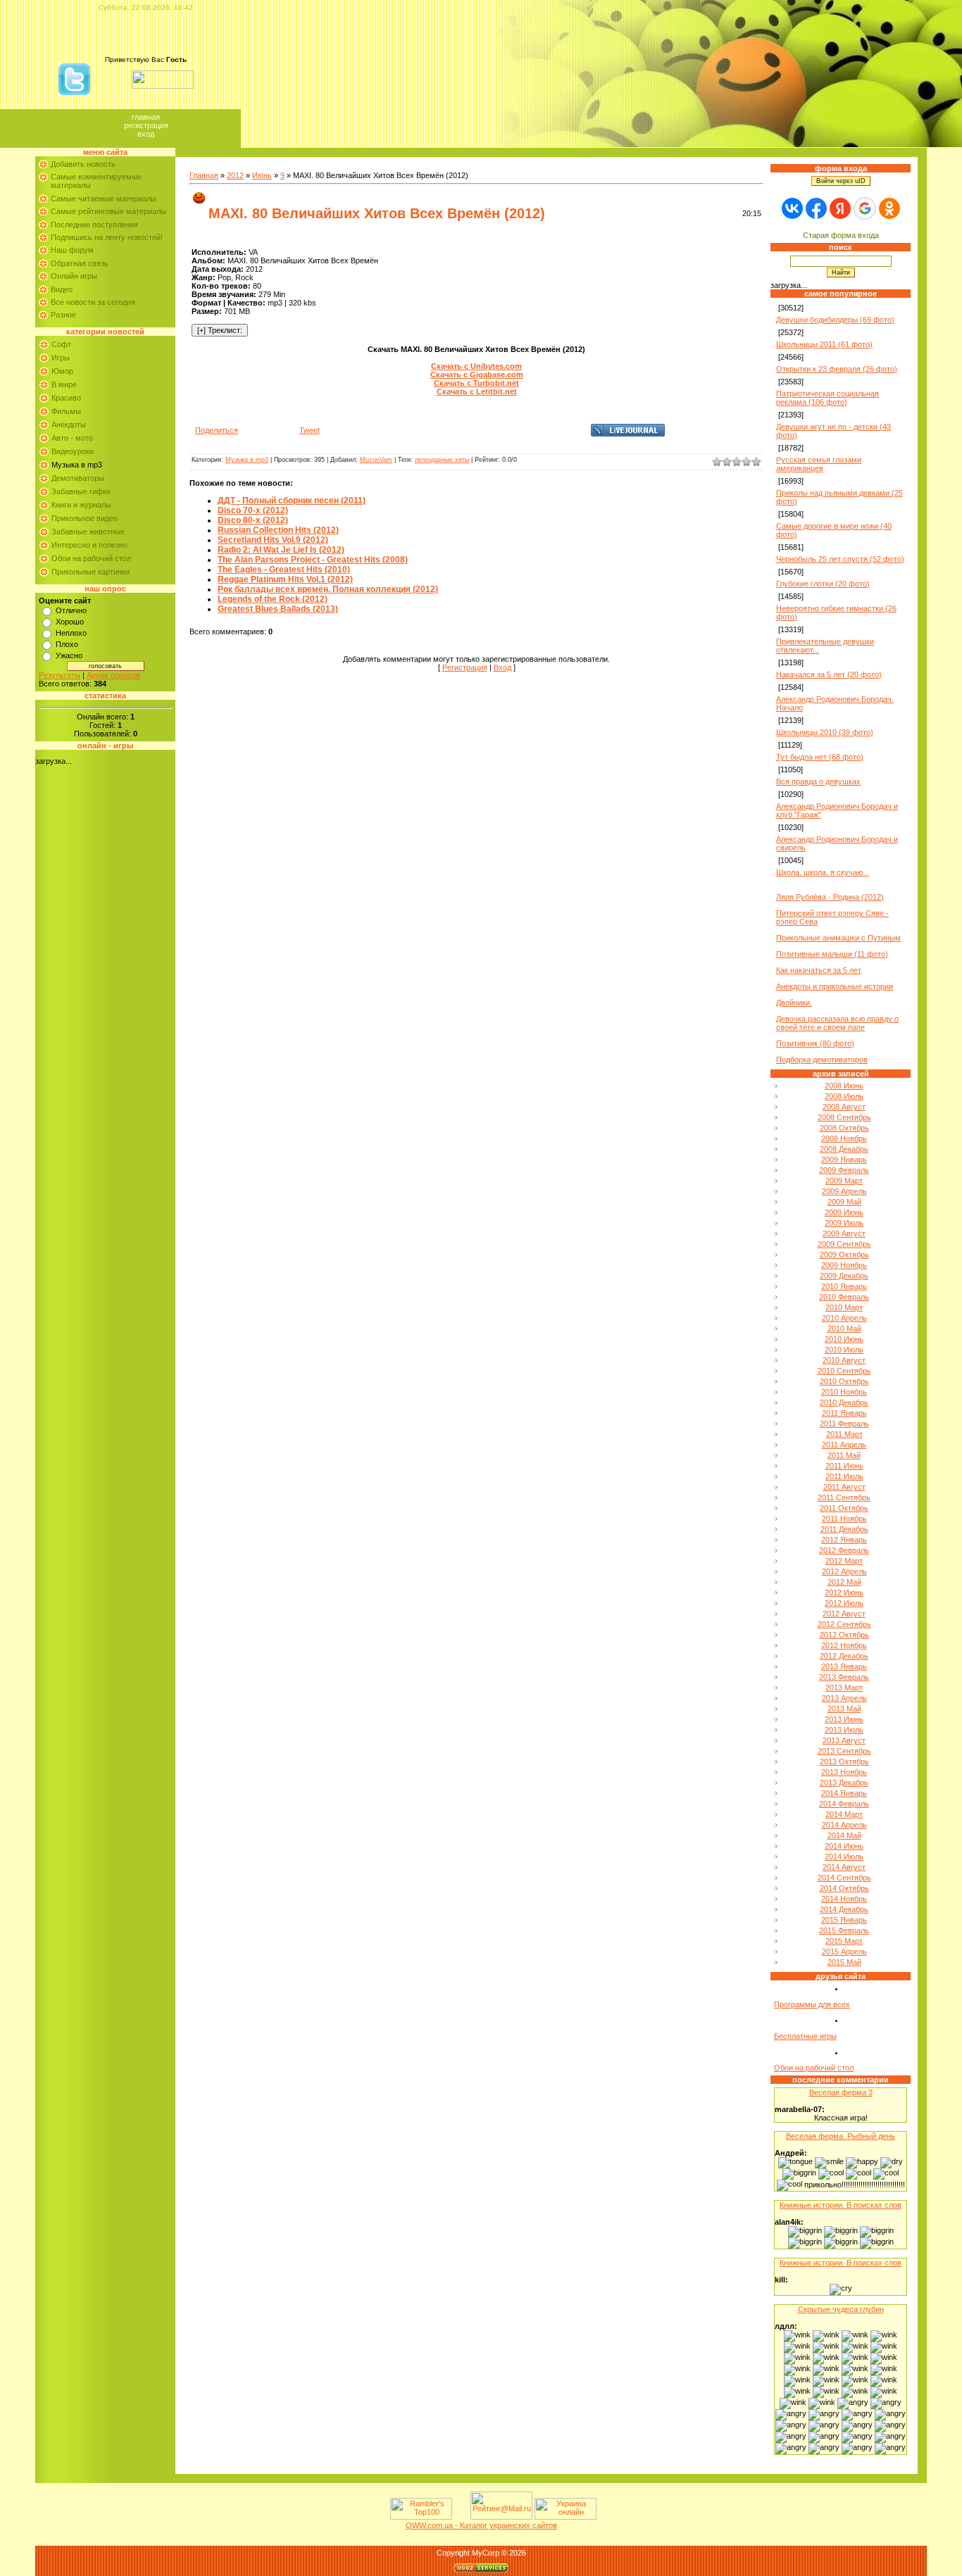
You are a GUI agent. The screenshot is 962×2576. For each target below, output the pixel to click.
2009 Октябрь (844, 1255)
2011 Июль (844, 1476)
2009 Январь (844, 1160)
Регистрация (146, 125)
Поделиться (217, 430)
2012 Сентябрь (844, 1624)
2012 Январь (844, 1540)
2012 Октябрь (844, 1635)
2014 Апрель (844, 1825)
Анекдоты (69, 425)
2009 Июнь (844, 1212)
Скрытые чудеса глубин (841, 2309)
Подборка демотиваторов (822, 1060)
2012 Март (844, 1561)
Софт (61, 344)
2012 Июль (844, 1603)
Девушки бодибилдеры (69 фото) (835, 320)
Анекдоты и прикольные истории (835, 986)
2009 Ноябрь (844, 1265)
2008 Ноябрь (844, 1138)
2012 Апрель (844, 1571)
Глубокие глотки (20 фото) (823, 584)
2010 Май (844, 1328)
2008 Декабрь (844, 1149)
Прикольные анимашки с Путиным (838, 938)
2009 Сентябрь (844, 1244)
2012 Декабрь (844, 1656)
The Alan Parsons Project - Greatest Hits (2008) (313, 560)
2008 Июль (844, 1096)
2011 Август (844, 1487)
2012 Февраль (844, 1550)
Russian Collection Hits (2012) (278, 530)
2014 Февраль (844, 1804)
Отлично (71, 610)
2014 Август (844, 1867)
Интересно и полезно (89, 545)
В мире (64, 384)
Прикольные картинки (90, 572)
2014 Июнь (844, 1846)
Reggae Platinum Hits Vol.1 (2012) (285, 579)
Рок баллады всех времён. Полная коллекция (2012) (328, 589)
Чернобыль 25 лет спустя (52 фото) (840, 559)
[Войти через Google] (865, 208)
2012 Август (844, 1614)
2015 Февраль (844, 1930)
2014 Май (844, 1835)
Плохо (67, 644)
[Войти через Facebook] (816, 208)
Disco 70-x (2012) (253, 510)
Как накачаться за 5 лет (819, 970)
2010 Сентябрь (844, 1371)
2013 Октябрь (844, 1761)
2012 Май (844, 1582)
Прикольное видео (85, 518)
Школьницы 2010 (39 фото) (825, 732)
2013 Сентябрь (844, 1751)
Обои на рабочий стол (91, 558)
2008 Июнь (844, 1086)
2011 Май (844, 1455)
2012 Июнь (844, 1592)
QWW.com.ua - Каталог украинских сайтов (481, 2525)
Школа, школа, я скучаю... (823, 872)
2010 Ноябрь (844, 1392)
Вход (146, 134)
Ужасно (69, 655)
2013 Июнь (844, 1719)
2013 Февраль (844, 1677)
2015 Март (844, 1941)
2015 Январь (844, 1920)
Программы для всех (812, 2004)
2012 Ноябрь (844, 1645)
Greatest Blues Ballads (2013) (278, 609)
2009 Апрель (844, 1191)
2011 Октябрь (844, 1508)
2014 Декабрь (844, 1909)
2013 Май (844, 1709)
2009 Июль (844, 1223)
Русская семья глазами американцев (819, 464)
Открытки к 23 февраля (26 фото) (837, 369)
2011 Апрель (844, 1445)
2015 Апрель (844, 1952)
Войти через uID (841, 181)
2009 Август (844, 1233)
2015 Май (844, 1962)
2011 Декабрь (844, 1529)
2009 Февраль (844, 1170)
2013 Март (844, 1688)
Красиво (66, 398)
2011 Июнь (844, 1466)
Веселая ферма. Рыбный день (841, 2136)
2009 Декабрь (844, 1276)
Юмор (62, 371)
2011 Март (844, 1434)
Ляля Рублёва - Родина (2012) (830, 897)
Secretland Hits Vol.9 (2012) (273, 540)
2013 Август (844, 1740)
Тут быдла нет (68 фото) (820, 757)
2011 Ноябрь (844, 1519)
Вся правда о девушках (818, 781)
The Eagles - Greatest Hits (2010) (284, 570)
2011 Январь (844, 1413)
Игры (61, 358)
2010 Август (844, 1360)
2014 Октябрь (844, 1888)
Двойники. (794, 1003)
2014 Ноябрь (844, 1899)
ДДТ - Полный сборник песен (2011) (292, 501)
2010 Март (844, 1307)
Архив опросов (113, 675)
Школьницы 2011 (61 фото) (824, 344)
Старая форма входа (841, 235)
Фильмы (66, 411)
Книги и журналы (81, 505)
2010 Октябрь (844, 1381)
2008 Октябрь (844, 1128)
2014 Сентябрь (844, 1878)
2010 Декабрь (844, 1402)
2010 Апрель (844, 1318)
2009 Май (844, 1202)
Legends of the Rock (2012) (273, 599)
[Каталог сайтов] (460, 2517)
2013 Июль (844, 1730)
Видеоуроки (73, 451)
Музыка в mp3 (77, 465)
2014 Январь (844, 1793)
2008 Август (844, 1107)
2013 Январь (844, 1666)
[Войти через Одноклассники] (889, 208)
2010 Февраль (844, 1297)
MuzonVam (376, 460)
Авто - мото (72, 438)
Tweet (310, 430)
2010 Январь (844, 1286)
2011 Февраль (844, 1424)
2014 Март (844, 1814)
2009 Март (844, 1181)
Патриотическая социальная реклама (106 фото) (827, 398)
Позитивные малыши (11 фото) (832, 954)
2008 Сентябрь (844, 1117)
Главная (146, 117)
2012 (235, 175)
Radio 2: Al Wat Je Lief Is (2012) (281, 550)
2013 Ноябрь (844, 1772)
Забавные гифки (81, 491)
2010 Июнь (844, 1339)
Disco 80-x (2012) (253, 520)
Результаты (60, 675)
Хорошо (70, 622)
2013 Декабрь (844, 1783)
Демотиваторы (78, 478)
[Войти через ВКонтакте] (792, 208)
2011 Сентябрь (844, 1497)
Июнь (262, 175)
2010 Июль (844, 1350)
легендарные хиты (442, 460)
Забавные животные (88, 532)
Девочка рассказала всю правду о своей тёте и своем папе (837, 1023)
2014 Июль (844, 1856)
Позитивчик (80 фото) (815, 1043)
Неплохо (71, 633)
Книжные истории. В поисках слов (841, 2205)
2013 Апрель (844, 1698)
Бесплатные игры (805, 2036)
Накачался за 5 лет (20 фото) (829, 674)
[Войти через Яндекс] (840, 208)
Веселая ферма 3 (841, 2092)
